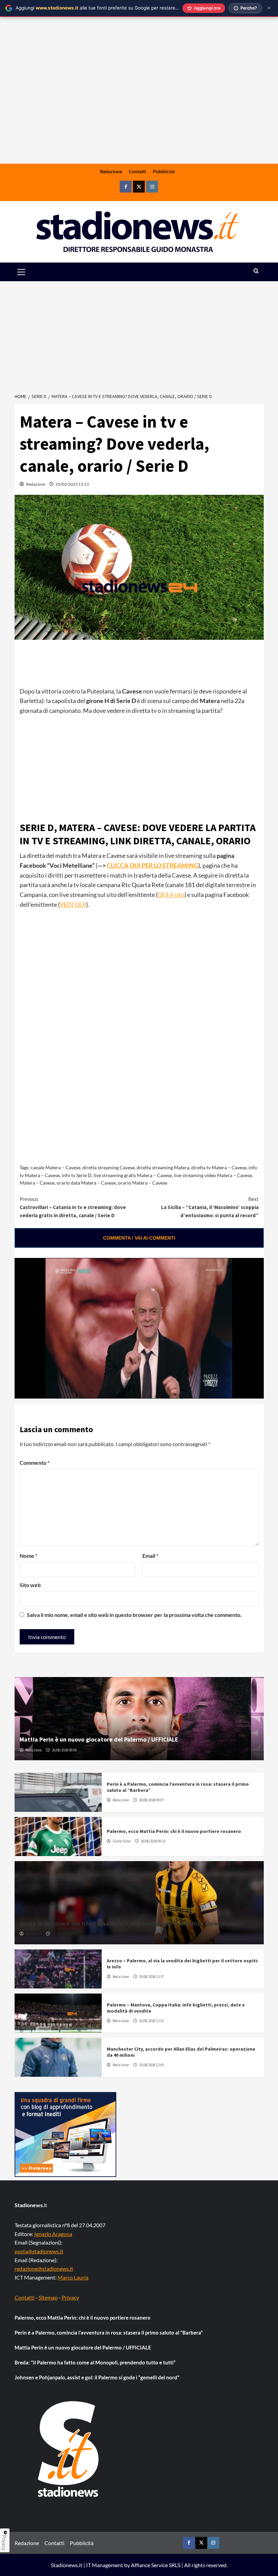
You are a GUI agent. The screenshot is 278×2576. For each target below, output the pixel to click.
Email (150, 1556)
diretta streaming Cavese (108, 1167)
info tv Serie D (77, 1175)
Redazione (111, 171)
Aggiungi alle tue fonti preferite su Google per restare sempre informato (115, 8)
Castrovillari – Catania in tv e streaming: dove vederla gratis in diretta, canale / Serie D (73, 1207)
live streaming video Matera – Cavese (213, 1175)
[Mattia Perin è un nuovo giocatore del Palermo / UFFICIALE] (139, 1719)
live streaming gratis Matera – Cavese (133, 1175)
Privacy (70, 2297)
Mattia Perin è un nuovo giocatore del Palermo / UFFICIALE (99, 1739)
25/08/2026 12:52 (151, 2021)
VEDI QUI (73, 904)
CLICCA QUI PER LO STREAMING (153, 865)
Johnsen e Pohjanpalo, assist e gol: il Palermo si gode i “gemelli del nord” (97, 2377)
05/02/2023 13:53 (72, 484)
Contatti (137, 171)
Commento (35, 1463)
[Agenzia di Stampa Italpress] (65, 2134)
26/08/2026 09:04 (64, 1750)
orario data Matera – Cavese (86, 1183)
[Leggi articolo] (58, 1792)
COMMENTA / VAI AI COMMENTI (139, 1238)
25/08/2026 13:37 (151, 1977)
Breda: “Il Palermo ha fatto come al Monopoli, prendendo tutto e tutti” (95, 2362)
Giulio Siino (122, 1841)
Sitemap (48, 2297)
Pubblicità (164, 171)
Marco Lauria (73, 2277)
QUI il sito (171, 895)
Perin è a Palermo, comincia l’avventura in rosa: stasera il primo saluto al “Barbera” (109, 2332)
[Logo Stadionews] (69, 2449)
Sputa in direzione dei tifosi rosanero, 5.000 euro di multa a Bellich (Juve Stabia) (130, 1923)
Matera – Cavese (37, 1183)
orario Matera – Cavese (143, 1183)
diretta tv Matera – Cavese (219, 1167)
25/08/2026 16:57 (64, 1934)
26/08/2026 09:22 (153, 1841)
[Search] (256, 271)
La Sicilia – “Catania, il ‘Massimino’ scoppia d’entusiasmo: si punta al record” (210, 1207)
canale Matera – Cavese (56, 1167)
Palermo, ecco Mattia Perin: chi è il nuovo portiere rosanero (174, 1831)
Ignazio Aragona (53, 2234)
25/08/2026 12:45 (151, 2065)
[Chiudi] (269, 8)
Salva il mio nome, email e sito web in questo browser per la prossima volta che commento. (134, 1615)
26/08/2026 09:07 (151, 1800)
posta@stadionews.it (39, 2251)
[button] (29, 272)
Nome (28, 1556)
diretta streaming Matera (163, 1167)
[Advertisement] (139, 111)
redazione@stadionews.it (44, 2268)
